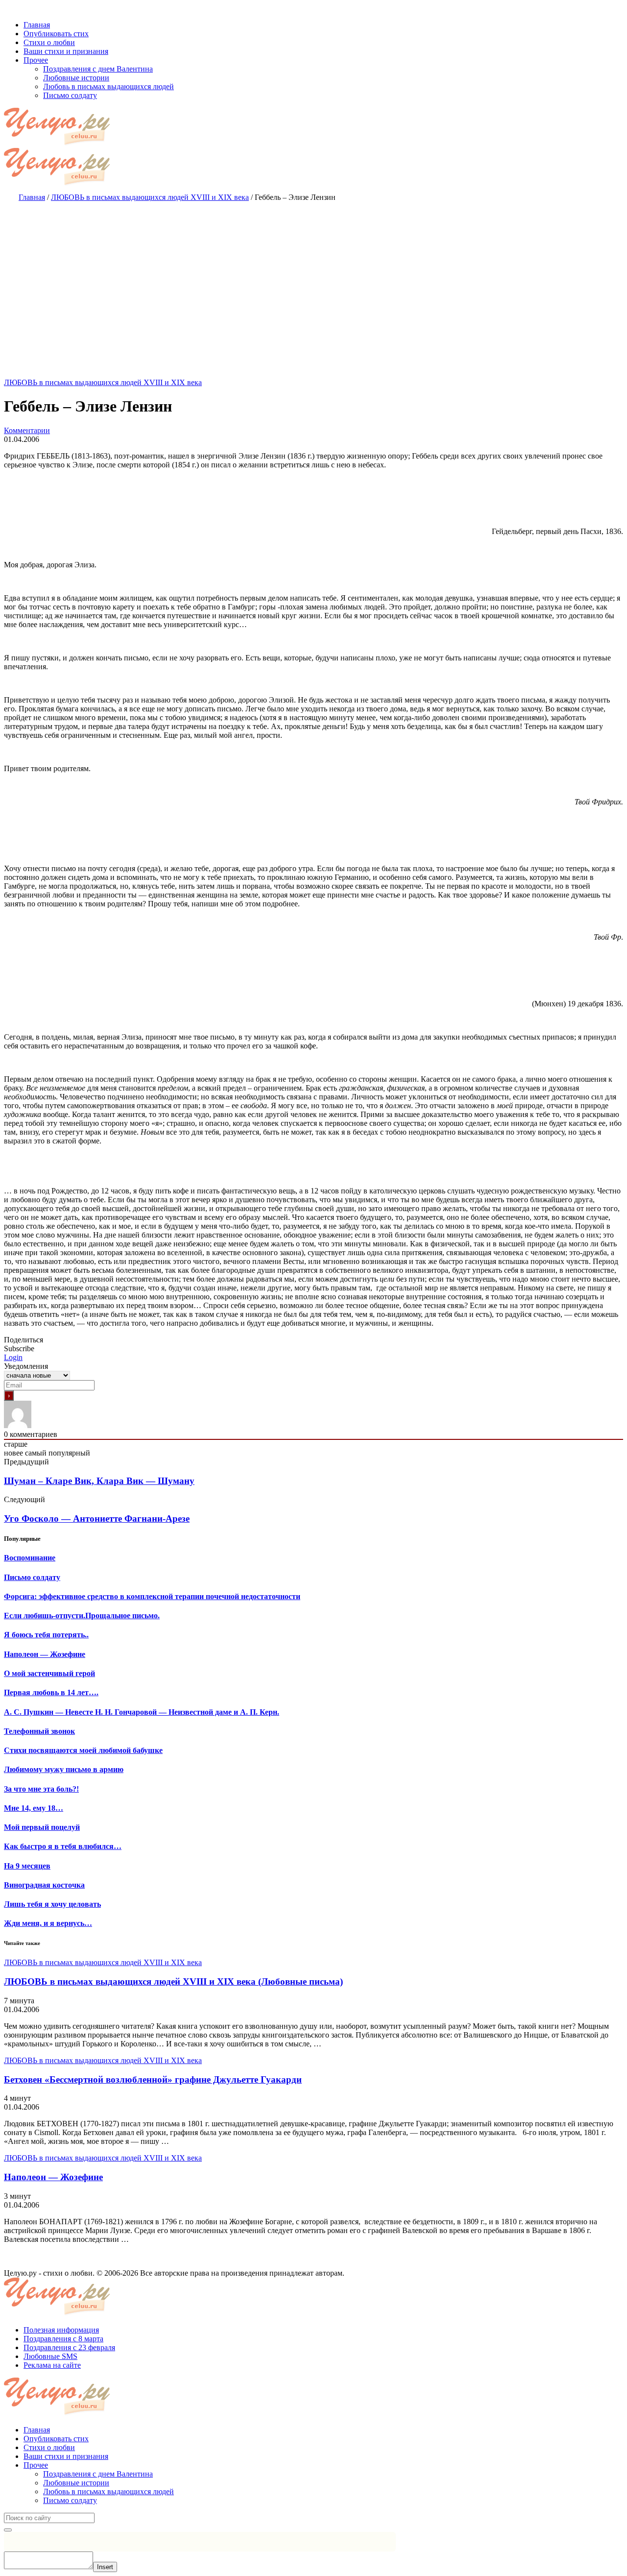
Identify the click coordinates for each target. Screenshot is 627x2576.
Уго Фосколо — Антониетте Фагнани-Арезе (97, 1519)
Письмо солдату (70, 2500)
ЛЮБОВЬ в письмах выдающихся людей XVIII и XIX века (103, 382)
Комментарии (27, 430)
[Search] (8, 2530)
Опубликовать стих (56, 2439)
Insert (105, 2567)
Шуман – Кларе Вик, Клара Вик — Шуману (99, 1481)
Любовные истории (76, 2483)
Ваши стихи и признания (66, 2456)
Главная (37, 2430)
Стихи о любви (49, 2447)
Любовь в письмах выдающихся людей (109, 2491)
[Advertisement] (313, 280)
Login (13, 1357)
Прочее (36, 2465)
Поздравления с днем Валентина (98, 2474)
